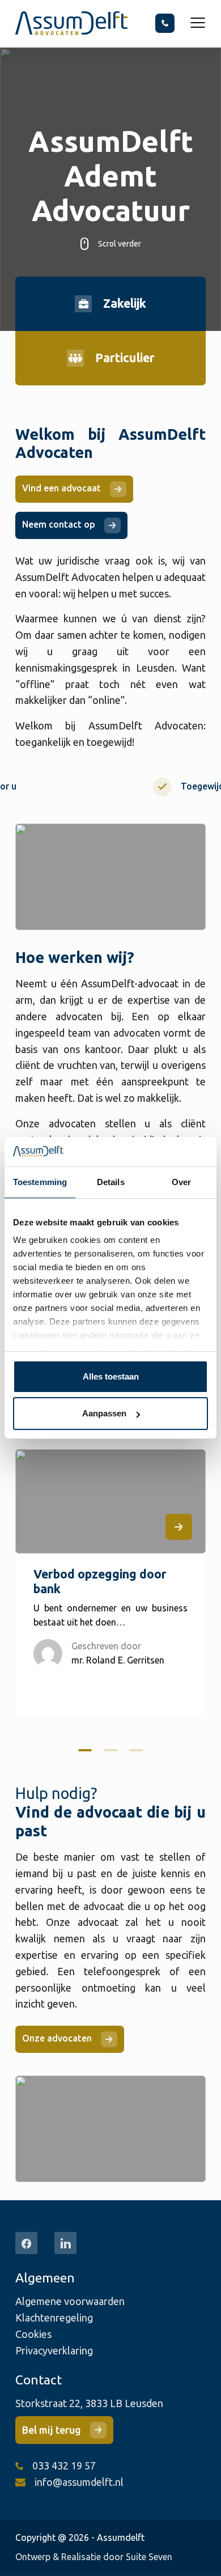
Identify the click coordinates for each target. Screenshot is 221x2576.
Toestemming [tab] (40, 1182)
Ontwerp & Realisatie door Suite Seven (94, 2557)
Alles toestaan (111, 1376)
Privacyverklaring (54, 2350)
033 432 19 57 (64, 2465)
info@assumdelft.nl (79, 2482)
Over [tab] (181, 1182)
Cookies (33, 2334)
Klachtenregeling (54, 2318)
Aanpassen (104, 1413)
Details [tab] (111, 1182)
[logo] (71, 23)
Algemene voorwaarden (70, 2301)
